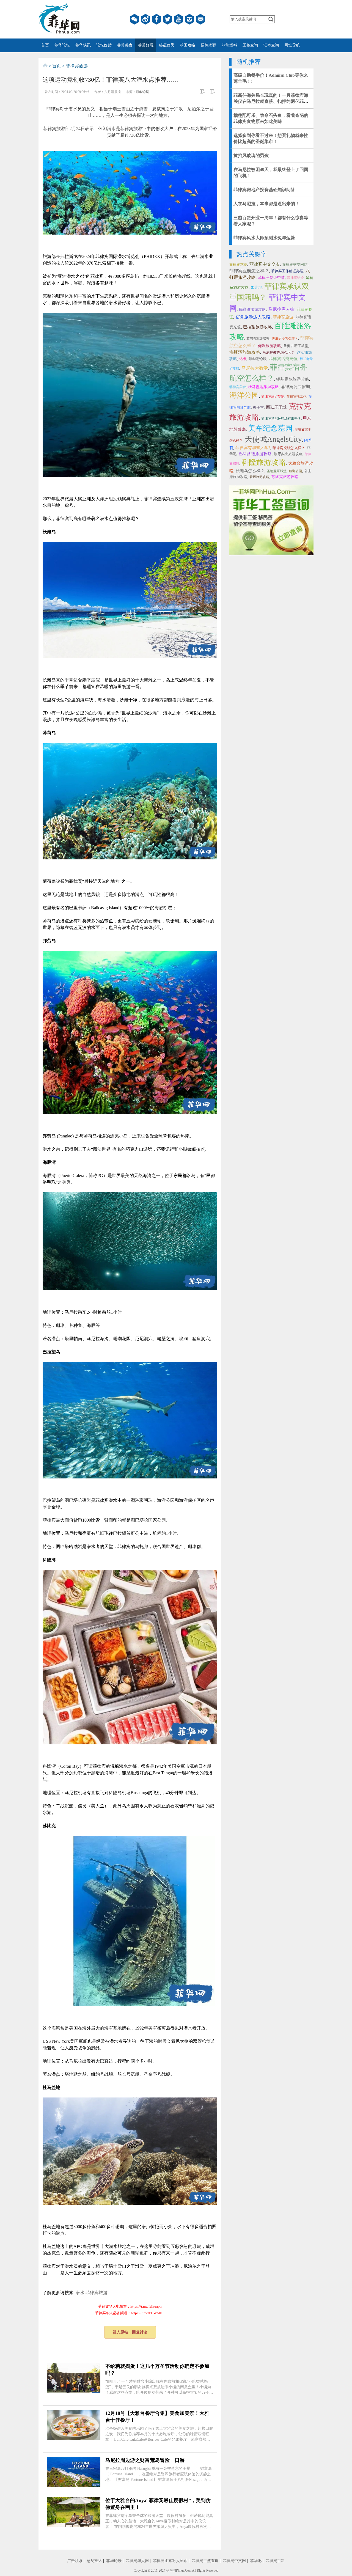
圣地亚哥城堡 (277, 471)
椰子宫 (258, 407)
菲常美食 (125, 45)
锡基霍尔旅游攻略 (293, 379)
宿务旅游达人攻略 (253, 317)
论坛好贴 (104, 45)
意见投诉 (94, 2561)
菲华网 (171, 2570)
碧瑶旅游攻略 (259, 477)
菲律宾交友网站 (295, 264)
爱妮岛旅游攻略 (258, 338)
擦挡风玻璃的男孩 (251, 156)
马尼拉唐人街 (281, 309)
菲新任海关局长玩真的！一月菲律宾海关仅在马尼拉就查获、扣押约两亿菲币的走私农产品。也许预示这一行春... (271, 101)
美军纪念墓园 (270, 428)
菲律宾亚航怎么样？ (249, 271)
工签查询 (250, 45)
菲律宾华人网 (137, 2561)
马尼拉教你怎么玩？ (278, 352)
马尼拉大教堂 (255, 368)
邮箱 (200, 19)
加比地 (257, 288)
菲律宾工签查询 (205, 2561)
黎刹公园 (295, 471)
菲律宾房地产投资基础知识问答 (264, 190)
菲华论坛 (62, 45)
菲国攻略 (188, 45)
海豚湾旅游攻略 (245, 352)
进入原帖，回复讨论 (130, 2332)
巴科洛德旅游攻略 (255, 454)
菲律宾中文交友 (265, 264)
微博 (145, 19)
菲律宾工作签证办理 (287, 271)
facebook (156, 19)
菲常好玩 (146, 45)
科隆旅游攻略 (264, 462)
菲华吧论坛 (258, 359)
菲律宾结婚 (295, 278)
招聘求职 (208, 45)
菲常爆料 (229, 45)
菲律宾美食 (238, 387)
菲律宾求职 (238, 264)
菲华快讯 (83, 45)
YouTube (178, 19)
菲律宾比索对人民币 (170, 2561)
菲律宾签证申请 (271, 278)
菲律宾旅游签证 (273, 397)
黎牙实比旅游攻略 (288, 454)
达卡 (243, 359)
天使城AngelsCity (273, 439)
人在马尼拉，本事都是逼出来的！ (266, 204)
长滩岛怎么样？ (250, 471)
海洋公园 (244, 395)
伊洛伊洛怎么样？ (285, 338)
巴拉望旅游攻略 (258, 327)
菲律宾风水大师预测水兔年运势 (264, 238)
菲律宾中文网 (234, 2561)
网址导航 (292, 45)
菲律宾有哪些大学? (253, 448)
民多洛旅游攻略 (252, 310)
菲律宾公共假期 (295, 387)
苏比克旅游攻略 (285, 477)
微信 (134, 19)
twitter (167, 19)
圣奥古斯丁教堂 (296, 346)
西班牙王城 (276, 407)
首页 (45, 45)
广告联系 (75, 2561)
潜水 (80, 2293)
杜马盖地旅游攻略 (263, 387)
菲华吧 (256, 2561)
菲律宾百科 (275, 2561)
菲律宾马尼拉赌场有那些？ (281, 419)
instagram (189, 19)
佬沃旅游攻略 (269, 346)
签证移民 (167, 45)
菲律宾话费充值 (283, 359)
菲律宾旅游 (97, 2293)
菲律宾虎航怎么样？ (289, 448)
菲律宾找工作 (296, 397)
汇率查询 (271, 45)
